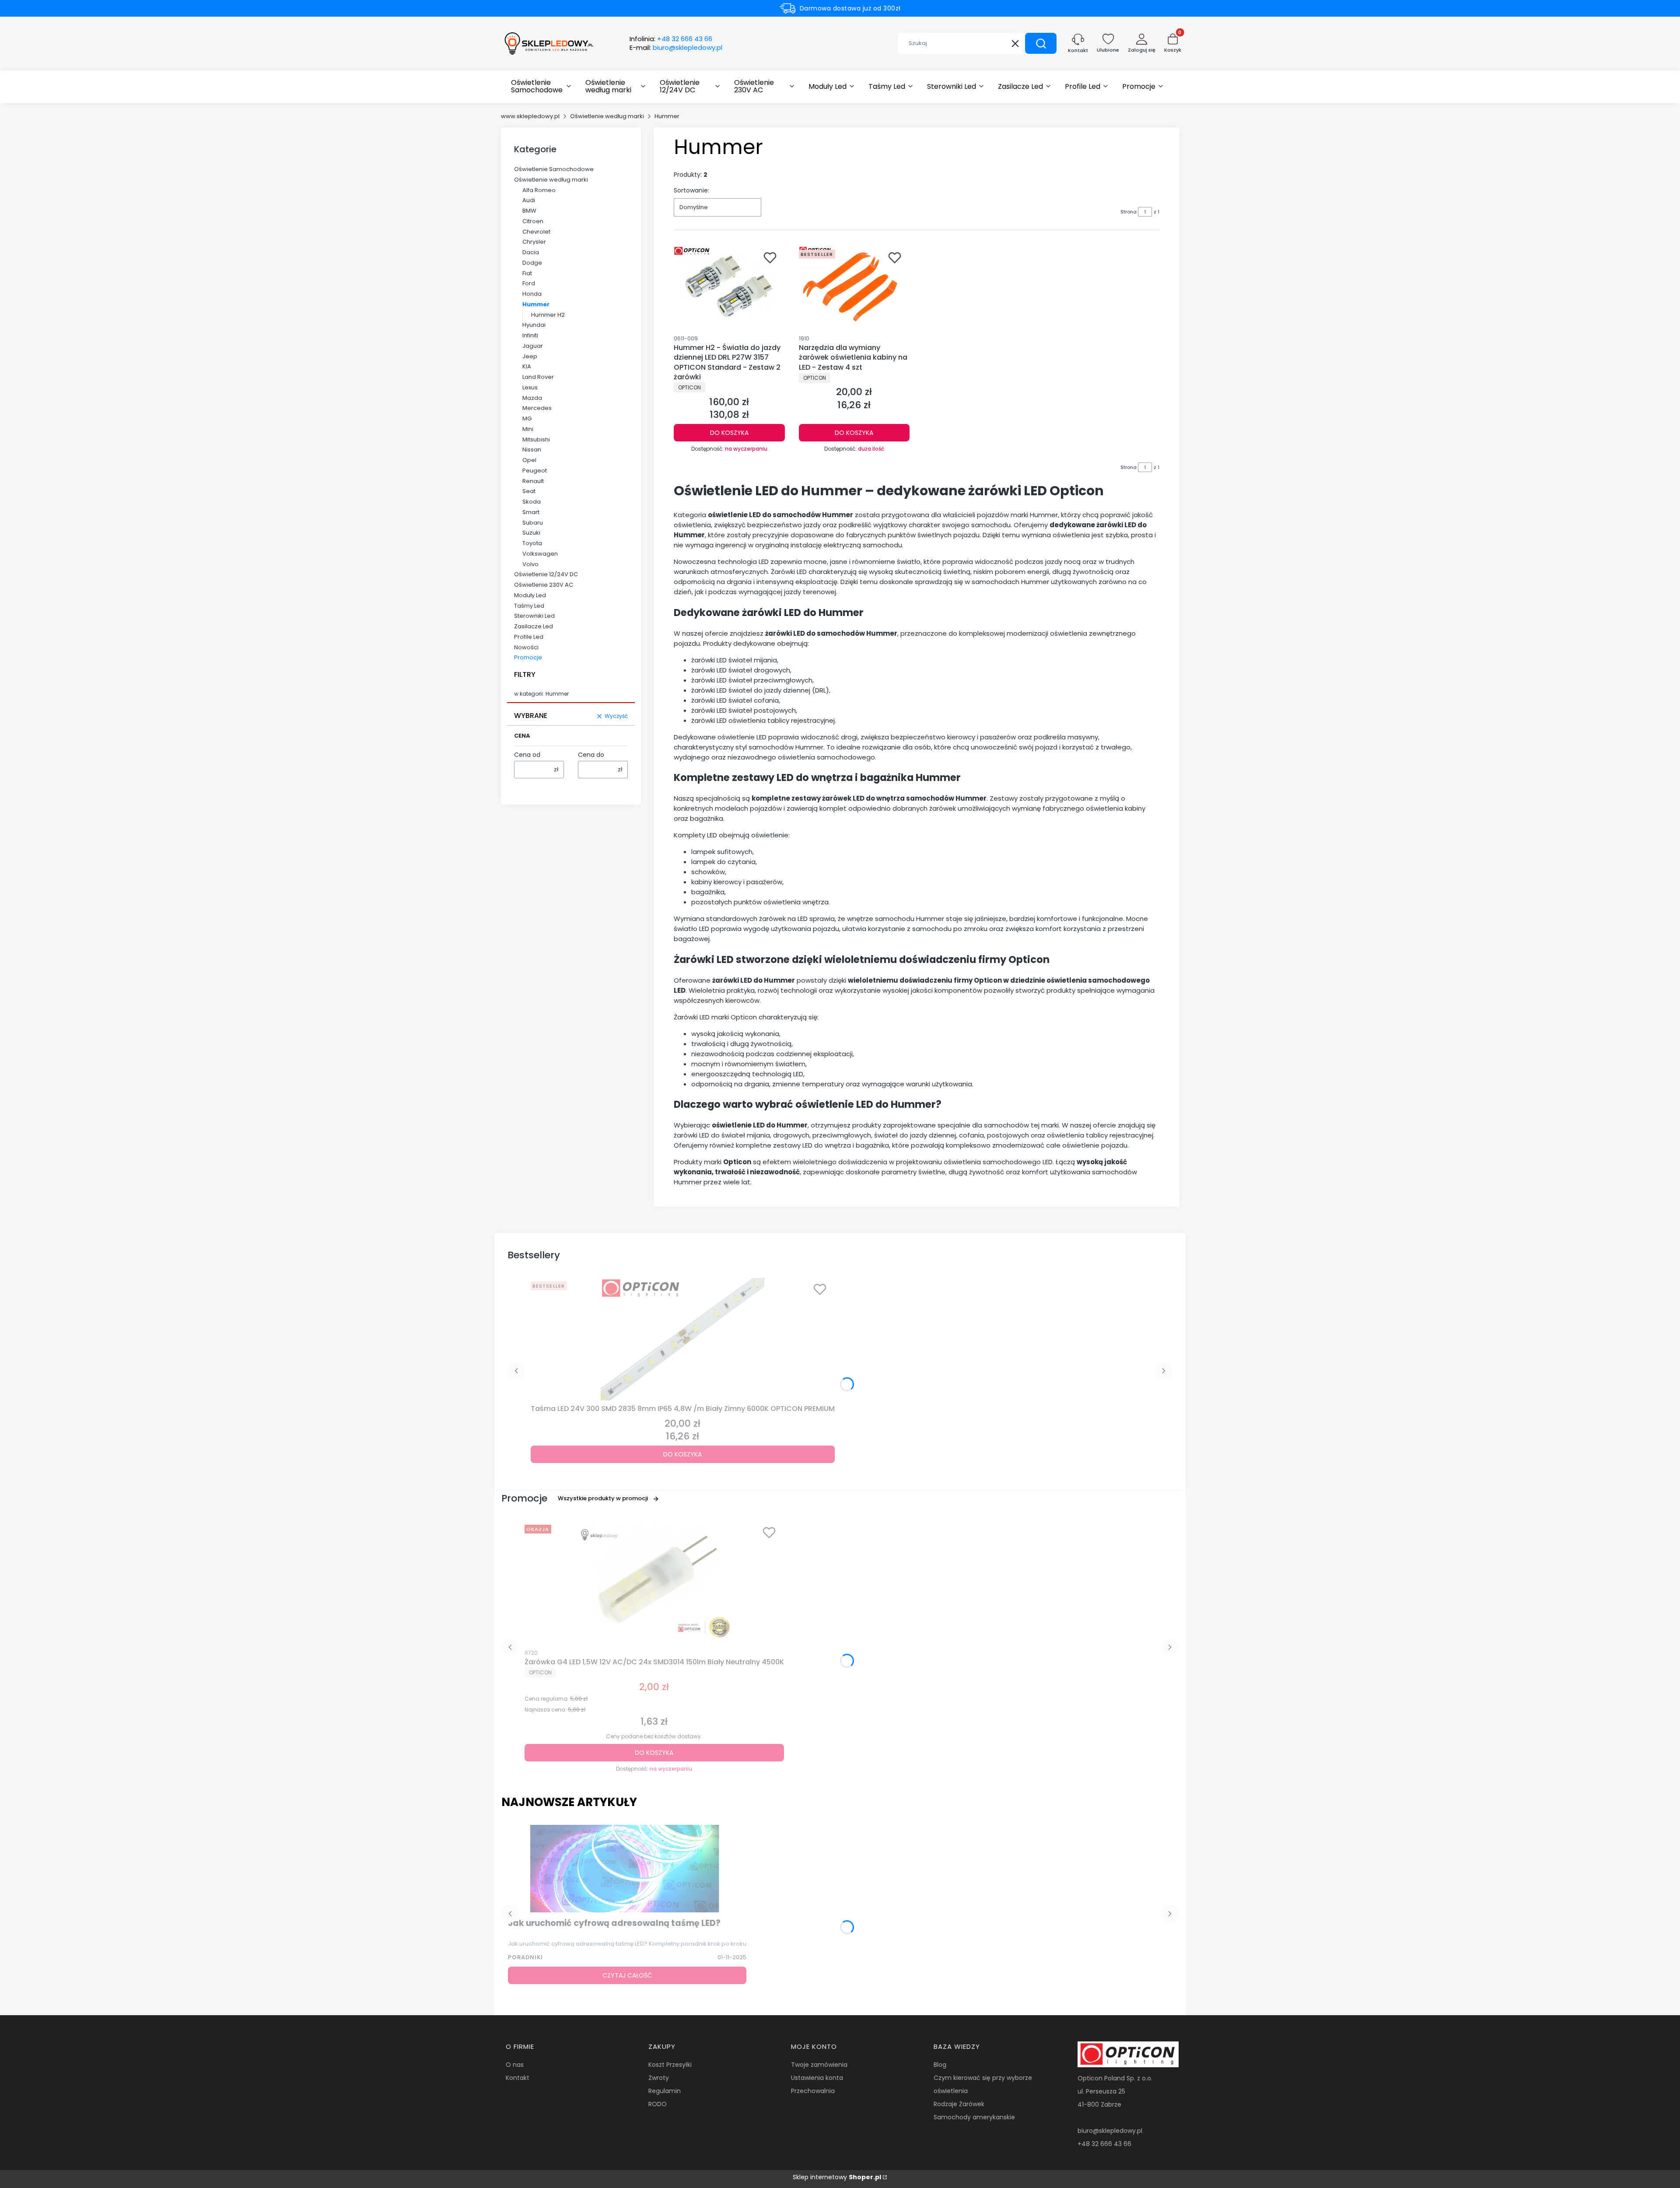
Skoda (532, 502)
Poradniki (525, 1957)
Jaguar (533, 346)
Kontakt (518, 2078)
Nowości (526, 647)
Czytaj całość (627, 1975)
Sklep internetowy (837, 2177)
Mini (528, 429)
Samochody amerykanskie (974, 2117)
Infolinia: (671, 39)
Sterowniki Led (534, 616)
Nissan (532, 450)
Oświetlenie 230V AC (544, 585)
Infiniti (530, 335)
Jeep (530, 356)
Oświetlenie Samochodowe (554, 169)
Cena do (591, 755)
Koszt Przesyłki (670, 2065)
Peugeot (535, 471)
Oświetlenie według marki (607, 116)
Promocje (528, 657)
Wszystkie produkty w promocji (603, 1498)
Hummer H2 (548, 315)
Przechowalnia (813, 2091)
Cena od (527, 755)
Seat (529, 491)
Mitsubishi (536, 439)
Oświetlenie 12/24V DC (546, 574)
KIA (527, 366)
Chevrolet (536, 232)
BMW (529, 211)
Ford (529, 283)
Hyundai (534, 325)
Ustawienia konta (817, 2078)
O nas (515, 2065)
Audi (529, 200)
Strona (1129, 212)
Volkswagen (540, 554)
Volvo (530, 564)
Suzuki (531, 533)
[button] (1041, 43)
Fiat (527, 273)
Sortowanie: (691, 190)
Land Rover (538, 377)
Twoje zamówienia (819, 2065)
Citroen (533, 221)
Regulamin (665, 2091)
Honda (532, 294)
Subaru (533, 523)
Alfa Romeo (539, 190)
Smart (531, 512)
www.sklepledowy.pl (530, 116)
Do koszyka (729, 433)
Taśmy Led (529, 606)
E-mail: (676, 48)
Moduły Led (530, 595)
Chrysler (534, 242)
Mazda (532, 398)
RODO (658, 2104)
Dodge (532, 263)
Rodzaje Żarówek (959, 2104)
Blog (940, 2065)
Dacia (531, 252)
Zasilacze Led (534, 626)
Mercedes (537, 408)
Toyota (532, 543)
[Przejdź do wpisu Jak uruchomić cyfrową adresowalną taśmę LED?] (627, 1869)
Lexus (530, 387)
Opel (529, 460)
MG (527, 418)
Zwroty (659, 2078)
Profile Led (529, 637)
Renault (533, 481)
